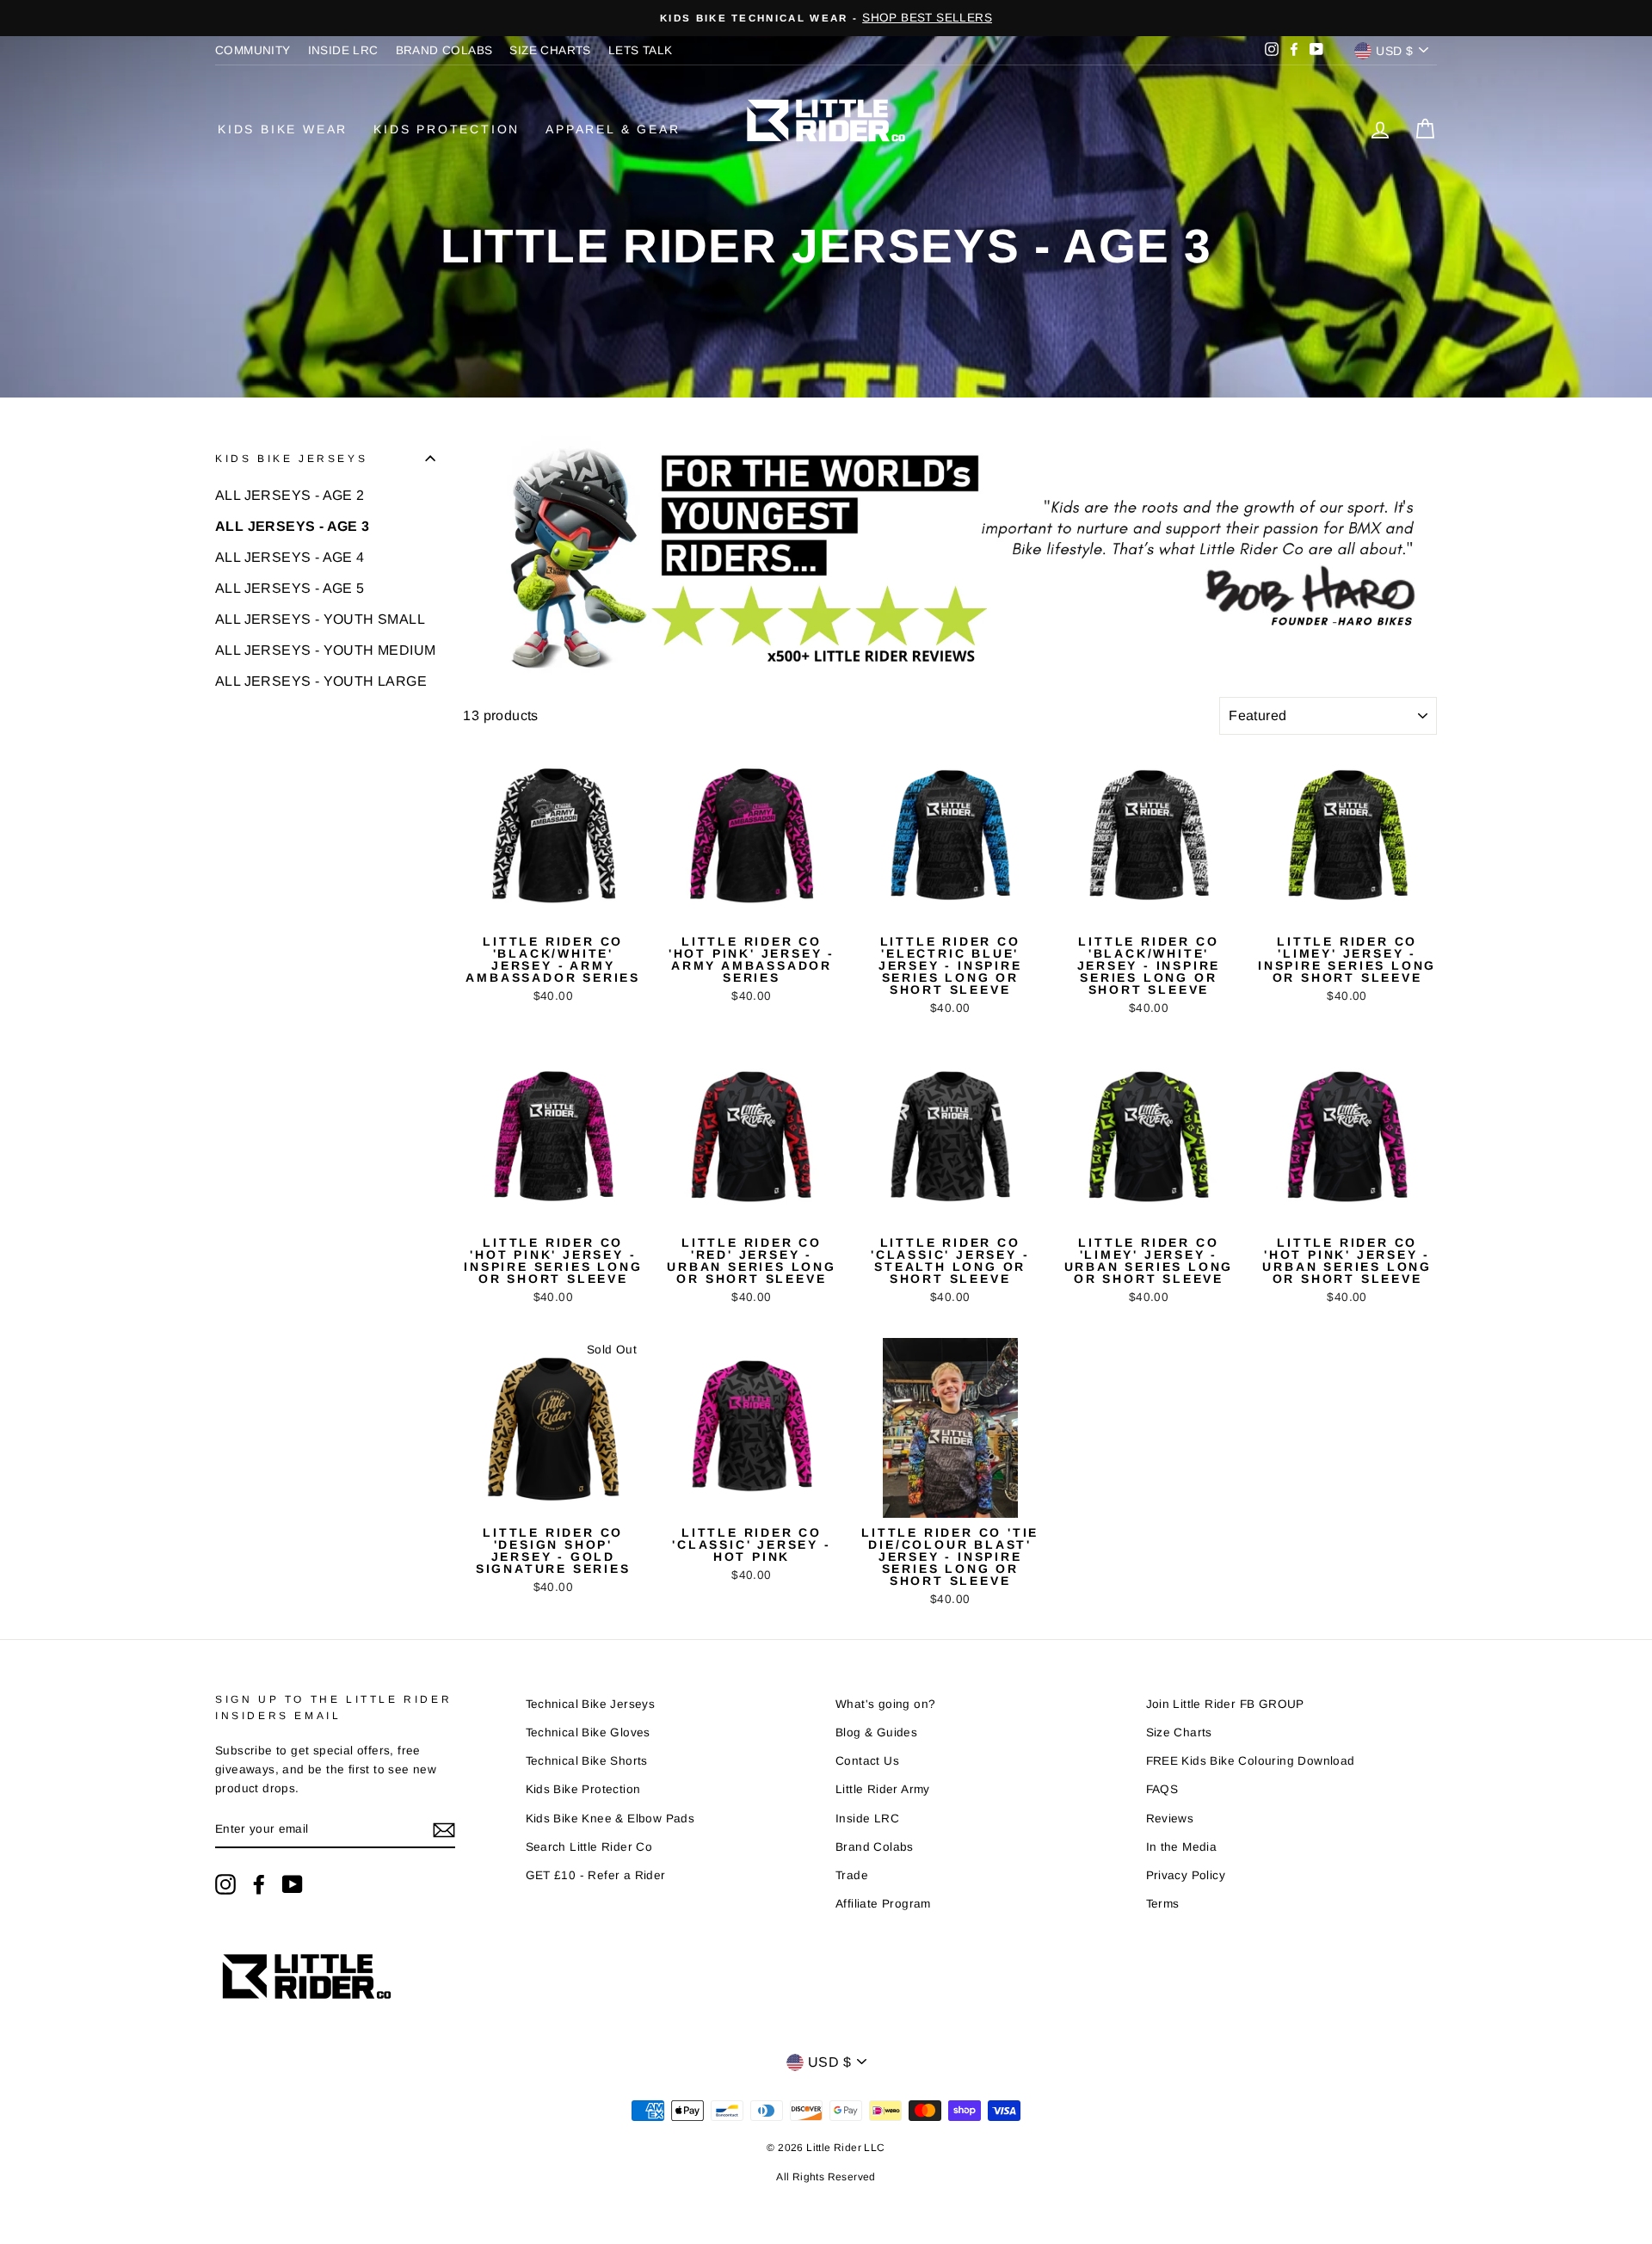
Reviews (1170, 1819)
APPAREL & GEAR (613, 129)
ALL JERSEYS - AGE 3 (293, 526)
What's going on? (885, 1704)
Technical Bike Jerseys (591, 1704)
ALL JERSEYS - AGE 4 (290, 557)
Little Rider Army (883, 1789)
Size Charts (1179, 1732)
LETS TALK (641, 50)
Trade (852, 1875)
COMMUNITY (253, 50)
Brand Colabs (875, 1847)
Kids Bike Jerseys (291, 459)
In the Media (1182, 1847)
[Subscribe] (444, 1830)
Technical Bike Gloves (588, 1732)
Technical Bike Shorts (587, 1761)
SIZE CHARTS (550, 50)
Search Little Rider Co (589, 1847)
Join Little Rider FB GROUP (1225, 1704)
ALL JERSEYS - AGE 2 (290, 495)
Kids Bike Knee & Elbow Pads (610, 1819)
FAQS (1162, 1789)
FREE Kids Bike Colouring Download (1251, 1761)
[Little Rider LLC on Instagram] (225, 1884)
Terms (1163, 1904)
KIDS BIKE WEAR (283, 129)
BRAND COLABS (444, 50)
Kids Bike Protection (583, 1789)
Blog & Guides (876, 1732)
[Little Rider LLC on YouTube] (293, 1884)
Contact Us (867, 1761)
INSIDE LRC (343, 50)
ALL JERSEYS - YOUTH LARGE (321, 681)
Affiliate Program (883, 1904)
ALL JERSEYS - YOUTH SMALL (320, 619)
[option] (826, 18)
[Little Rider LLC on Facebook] (259, 1884)
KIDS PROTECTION (447, 129)
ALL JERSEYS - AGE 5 (290, 588)
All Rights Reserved (826, 2177)
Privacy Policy (1186, 1875)
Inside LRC (867, 1819)
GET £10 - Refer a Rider (596, 1875)
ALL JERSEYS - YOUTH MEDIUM (325, 650)
